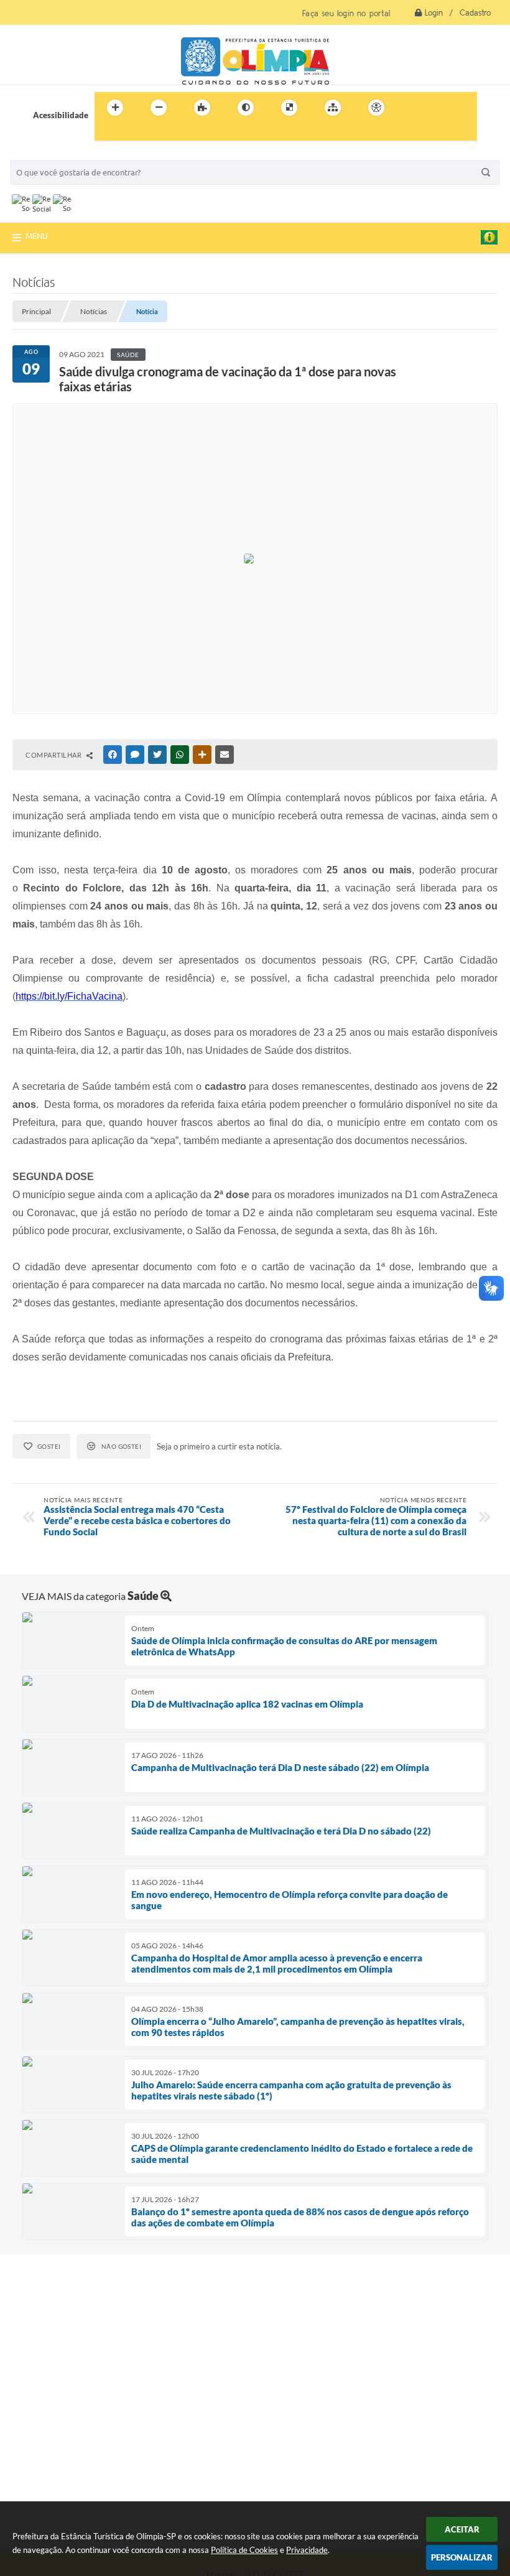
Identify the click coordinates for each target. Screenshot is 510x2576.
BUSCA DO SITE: (47, 154)
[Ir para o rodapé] (134, 133)
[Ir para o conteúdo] (412, 108)
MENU (37, 236)
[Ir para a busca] (107, 133)
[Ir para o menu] (439, 108)
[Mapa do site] (333, 108)
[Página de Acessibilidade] (376, 108)
